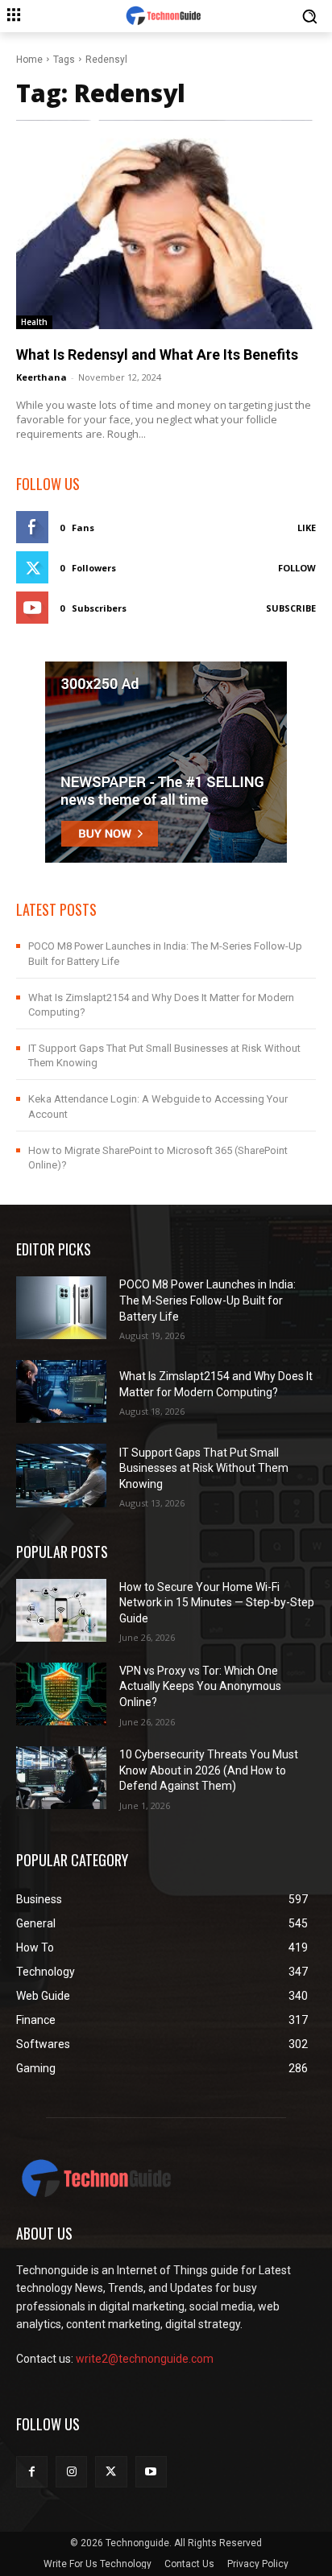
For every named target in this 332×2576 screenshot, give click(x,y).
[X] (111, 2472)
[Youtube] (151, 2472)
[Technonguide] (166, 16)
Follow (297, 568)
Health (34, 322)
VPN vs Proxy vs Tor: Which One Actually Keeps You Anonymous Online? (200, 1686)
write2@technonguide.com (145, 2359)
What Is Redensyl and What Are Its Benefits (157, 354)
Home (29, 60)
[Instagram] (71, 2472)
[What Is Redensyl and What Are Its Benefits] (166, 225)
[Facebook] (32, 2472)
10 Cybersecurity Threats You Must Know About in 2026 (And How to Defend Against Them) (209, 1770)
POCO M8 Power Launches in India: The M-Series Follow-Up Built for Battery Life (207, 1300)
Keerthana (41, 377)
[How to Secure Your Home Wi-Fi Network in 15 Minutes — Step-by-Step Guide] (61, 1610)
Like (307, 528)
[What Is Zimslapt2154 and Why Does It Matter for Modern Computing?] (61, 1391)
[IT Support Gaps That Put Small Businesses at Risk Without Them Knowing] (61, 1475)
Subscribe (291, 608)
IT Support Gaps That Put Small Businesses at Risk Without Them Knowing (204, 1468)
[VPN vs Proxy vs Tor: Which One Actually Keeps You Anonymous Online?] (61, 1694)
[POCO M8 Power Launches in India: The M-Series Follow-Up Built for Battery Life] (61, 1308)
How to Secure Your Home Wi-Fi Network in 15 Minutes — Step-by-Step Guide (217, 1603)
